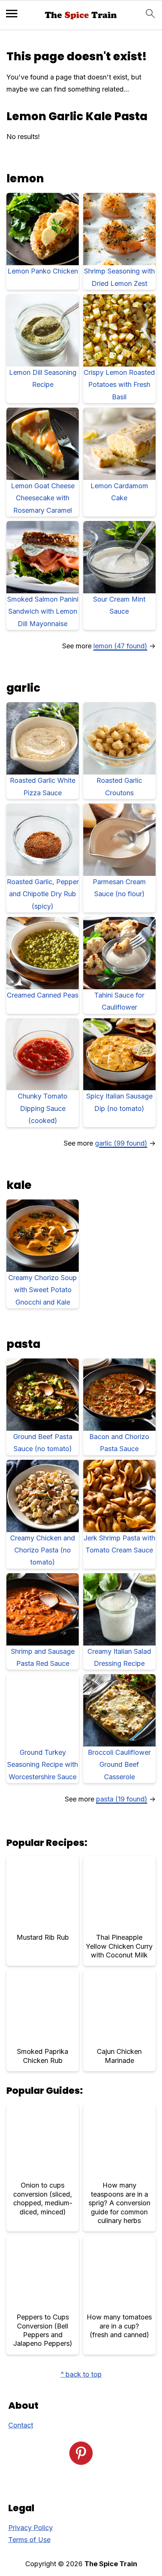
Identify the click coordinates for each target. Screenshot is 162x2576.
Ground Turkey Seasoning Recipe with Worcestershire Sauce (43, 1765)
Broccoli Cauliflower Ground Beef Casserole (119, 1765)
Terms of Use (29, 2540)
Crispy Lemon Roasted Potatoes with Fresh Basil (119, 385)
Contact (21, 2425)
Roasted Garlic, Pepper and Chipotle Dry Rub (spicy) (43, 894)
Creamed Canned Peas (43, 995)
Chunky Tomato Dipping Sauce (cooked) (43, 1108)
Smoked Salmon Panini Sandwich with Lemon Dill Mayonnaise (43, 611)
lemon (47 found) (120, 646)
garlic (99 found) (121, 1143)
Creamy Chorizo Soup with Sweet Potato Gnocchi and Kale (43, 1290)
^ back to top (81, 2374)
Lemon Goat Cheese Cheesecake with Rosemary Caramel (43, 498)
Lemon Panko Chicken (43, 271)
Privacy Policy (31, 2528)
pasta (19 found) (122, 1799)
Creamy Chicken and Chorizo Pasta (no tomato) (43, 1550)
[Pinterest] (81, 2453)
